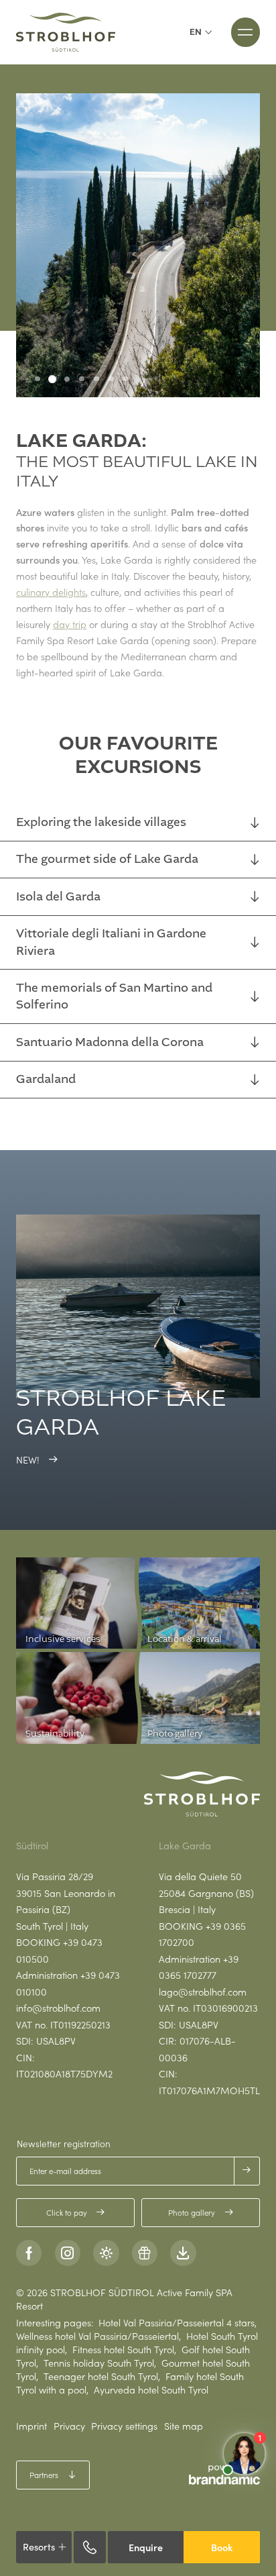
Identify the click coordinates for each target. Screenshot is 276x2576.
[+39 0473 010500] (90, 2547)
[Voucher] (145, 2253)
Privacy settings (124, 2426)
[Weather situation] (106, 2253)
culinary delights (51, 592)
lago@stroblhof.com (203, 1992)
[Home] (66, 32)
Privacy (69, 2426)
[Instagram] (68, 2253)
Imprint (31, 2426)
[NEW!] (138, 1306)
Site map (184, 2426)
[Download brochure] (183, 2253)
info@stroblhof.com (58, 2008)
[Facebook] (29, 2253)
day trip (70, 624)
